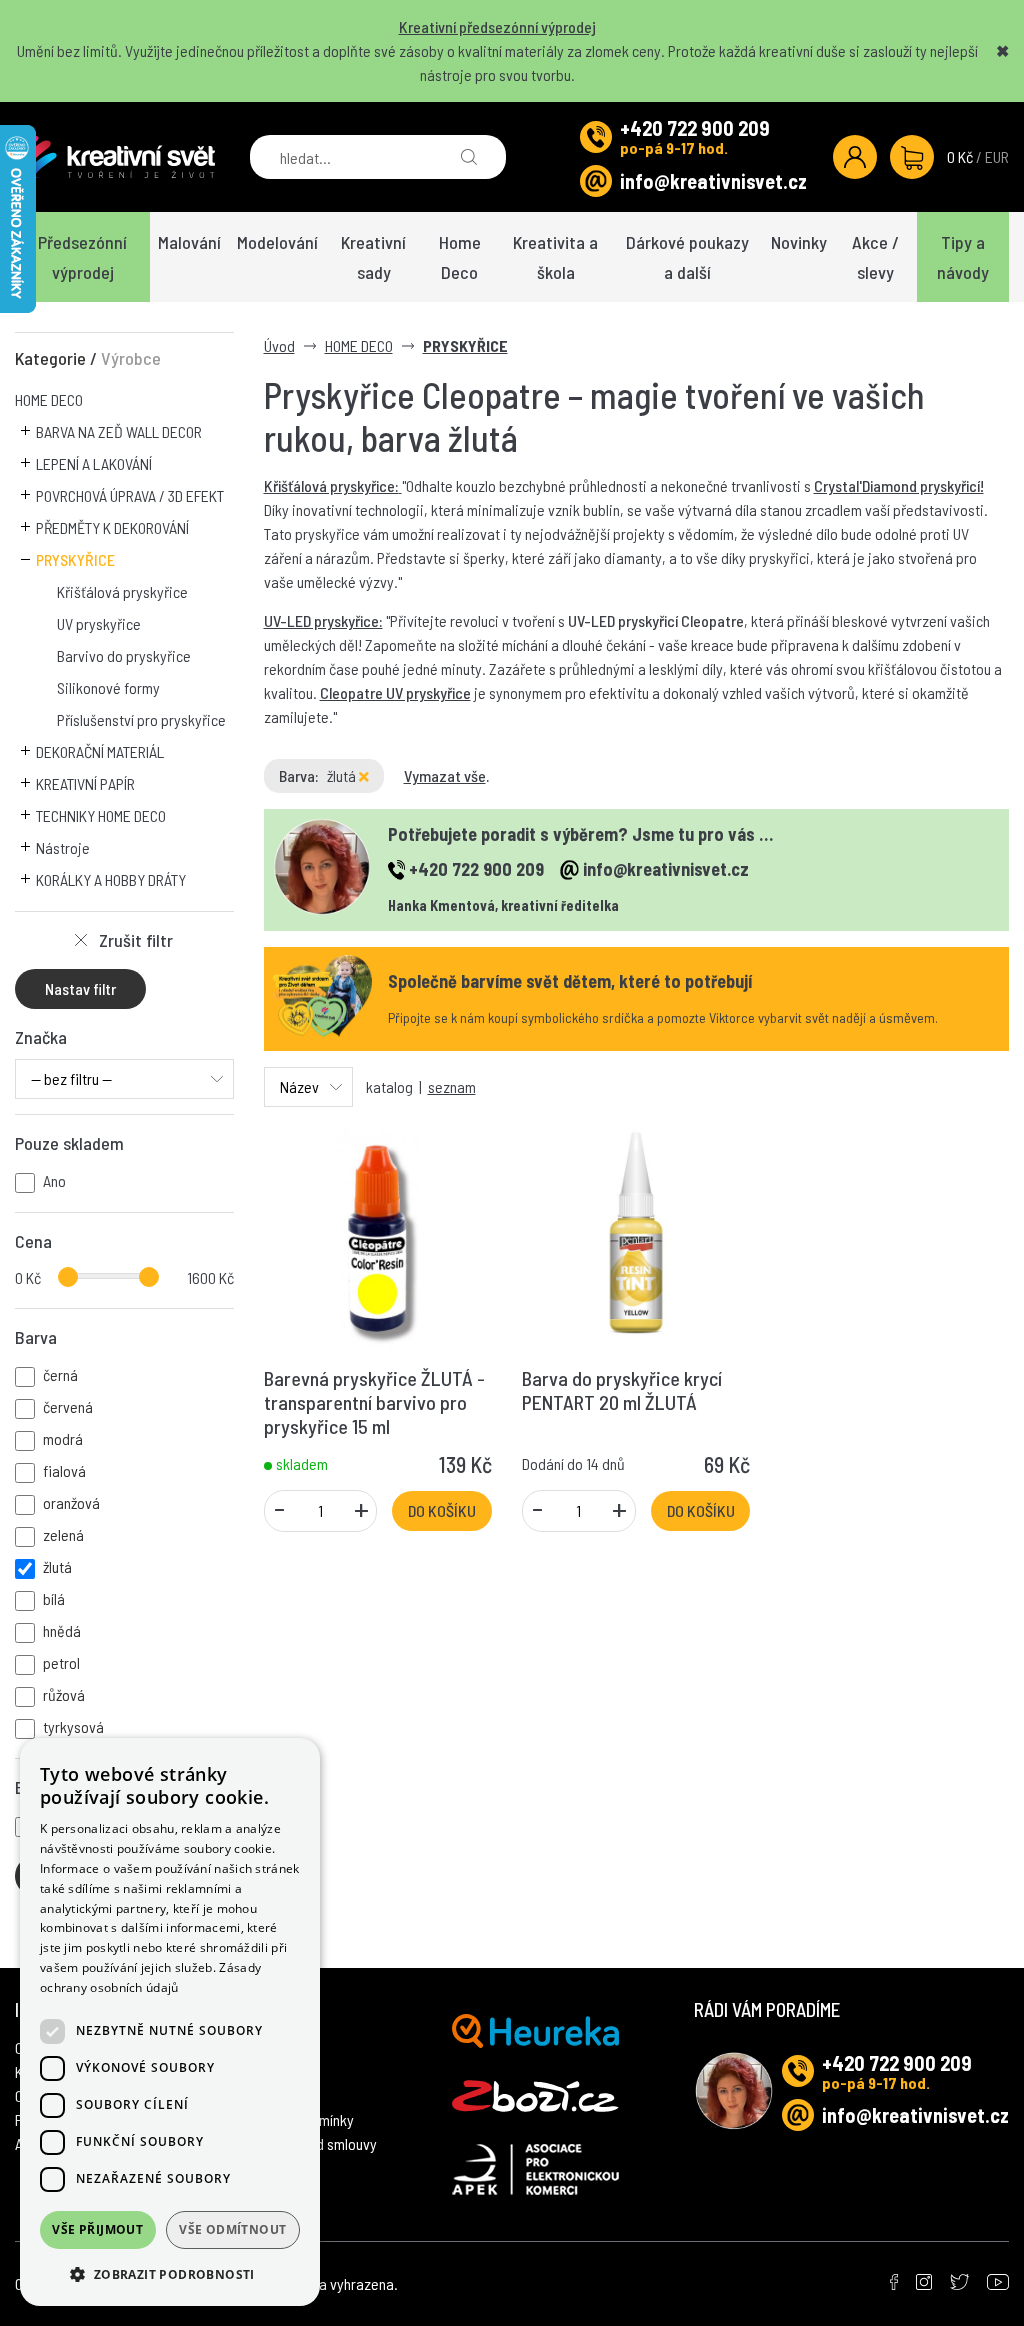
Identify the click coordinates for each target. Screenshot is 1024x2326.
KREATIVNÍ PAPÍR (85, 783)
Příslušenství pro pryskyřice (141, 719)
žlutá (343, 775)
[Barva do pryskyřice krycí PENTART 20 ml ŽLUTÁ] (636, 1234)
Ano (54, 1180)
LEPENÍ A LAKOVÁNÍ (94, 463)
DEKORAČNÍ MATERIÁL (100, 751)
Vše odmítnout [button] (232, 2229)
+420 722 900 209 (695, 128)
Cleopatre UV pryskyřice (395, 692)
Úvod (279, 345)
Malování (189, 242)
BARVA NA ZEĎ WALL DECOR (119, 431)
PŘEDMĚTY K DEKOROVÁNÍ (112, 527)
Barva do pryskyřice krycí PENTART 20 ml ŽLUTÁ (622, 1390)
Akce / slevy (875, 257)
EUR (997, 156)
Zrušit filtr (136, 940)
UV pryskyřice (99, 623)
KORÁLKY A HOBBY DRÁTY (111, 879)
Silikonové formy (108, 687)
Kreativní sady (373, 257)
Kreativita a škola (555, 257)
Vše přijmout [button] (97, 2229)
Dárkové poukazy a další (687, 257)
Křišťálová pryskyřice (122, 591)
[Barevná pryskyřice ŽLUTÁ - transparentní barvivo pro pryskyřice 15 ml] (378, 1234)
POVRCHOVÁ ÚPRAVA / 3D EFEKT (130, 495)
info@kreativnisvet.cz (713, 181)
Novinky (799, 242)
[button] (170, 2274)
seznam (452, 1086)
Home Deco (460, 257)
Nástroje (63, 847)
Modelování (277, 242)
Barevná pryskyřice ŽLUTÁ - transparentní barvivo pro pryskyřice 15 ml (374, 1402)
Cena (33, 1241)
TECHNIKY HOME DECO (101, 815)
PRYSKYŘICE (75, 559)
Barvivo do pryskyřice (124, 655)
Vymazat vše (445, 775)
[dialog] (170, 2022)
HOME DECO (49, 399)
